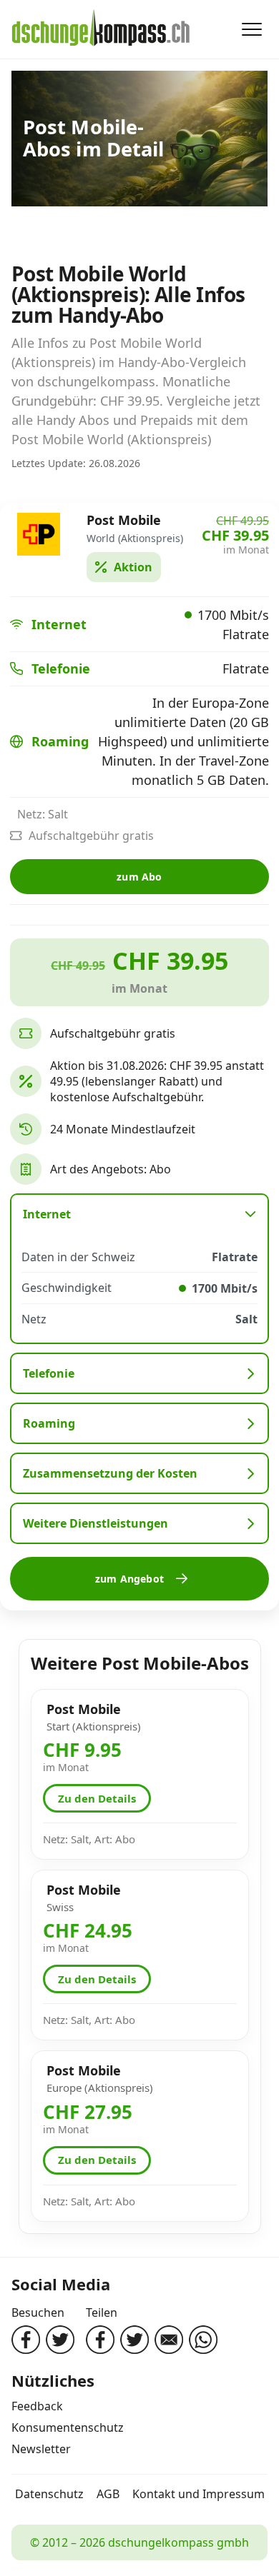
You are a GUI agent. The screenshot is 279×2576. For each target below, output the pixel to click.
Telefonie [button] (49, 1373)
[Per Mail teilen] (169, 2340)
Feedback (37, 2406)
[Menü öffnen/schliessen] (252, 29)
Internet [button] (47, 1214)
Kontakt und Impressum (199, 2494)
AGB (108, 2494)
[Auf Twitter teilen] (134, 2340)
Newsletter (41, 2449)
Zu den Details (97, 1798)
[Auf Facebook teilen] (100, 2340)
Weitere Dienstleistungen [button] (96, 1523)
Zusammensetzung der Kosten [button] (110, 1473)
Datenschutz (49, 2494)
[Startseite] (101, 29)
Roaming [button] (49, 1423)
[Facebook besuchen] (26, 2340)
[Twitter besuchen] (60, 2340)
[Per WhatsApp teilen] (203, 2340)
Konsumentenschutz (68, 2427)
